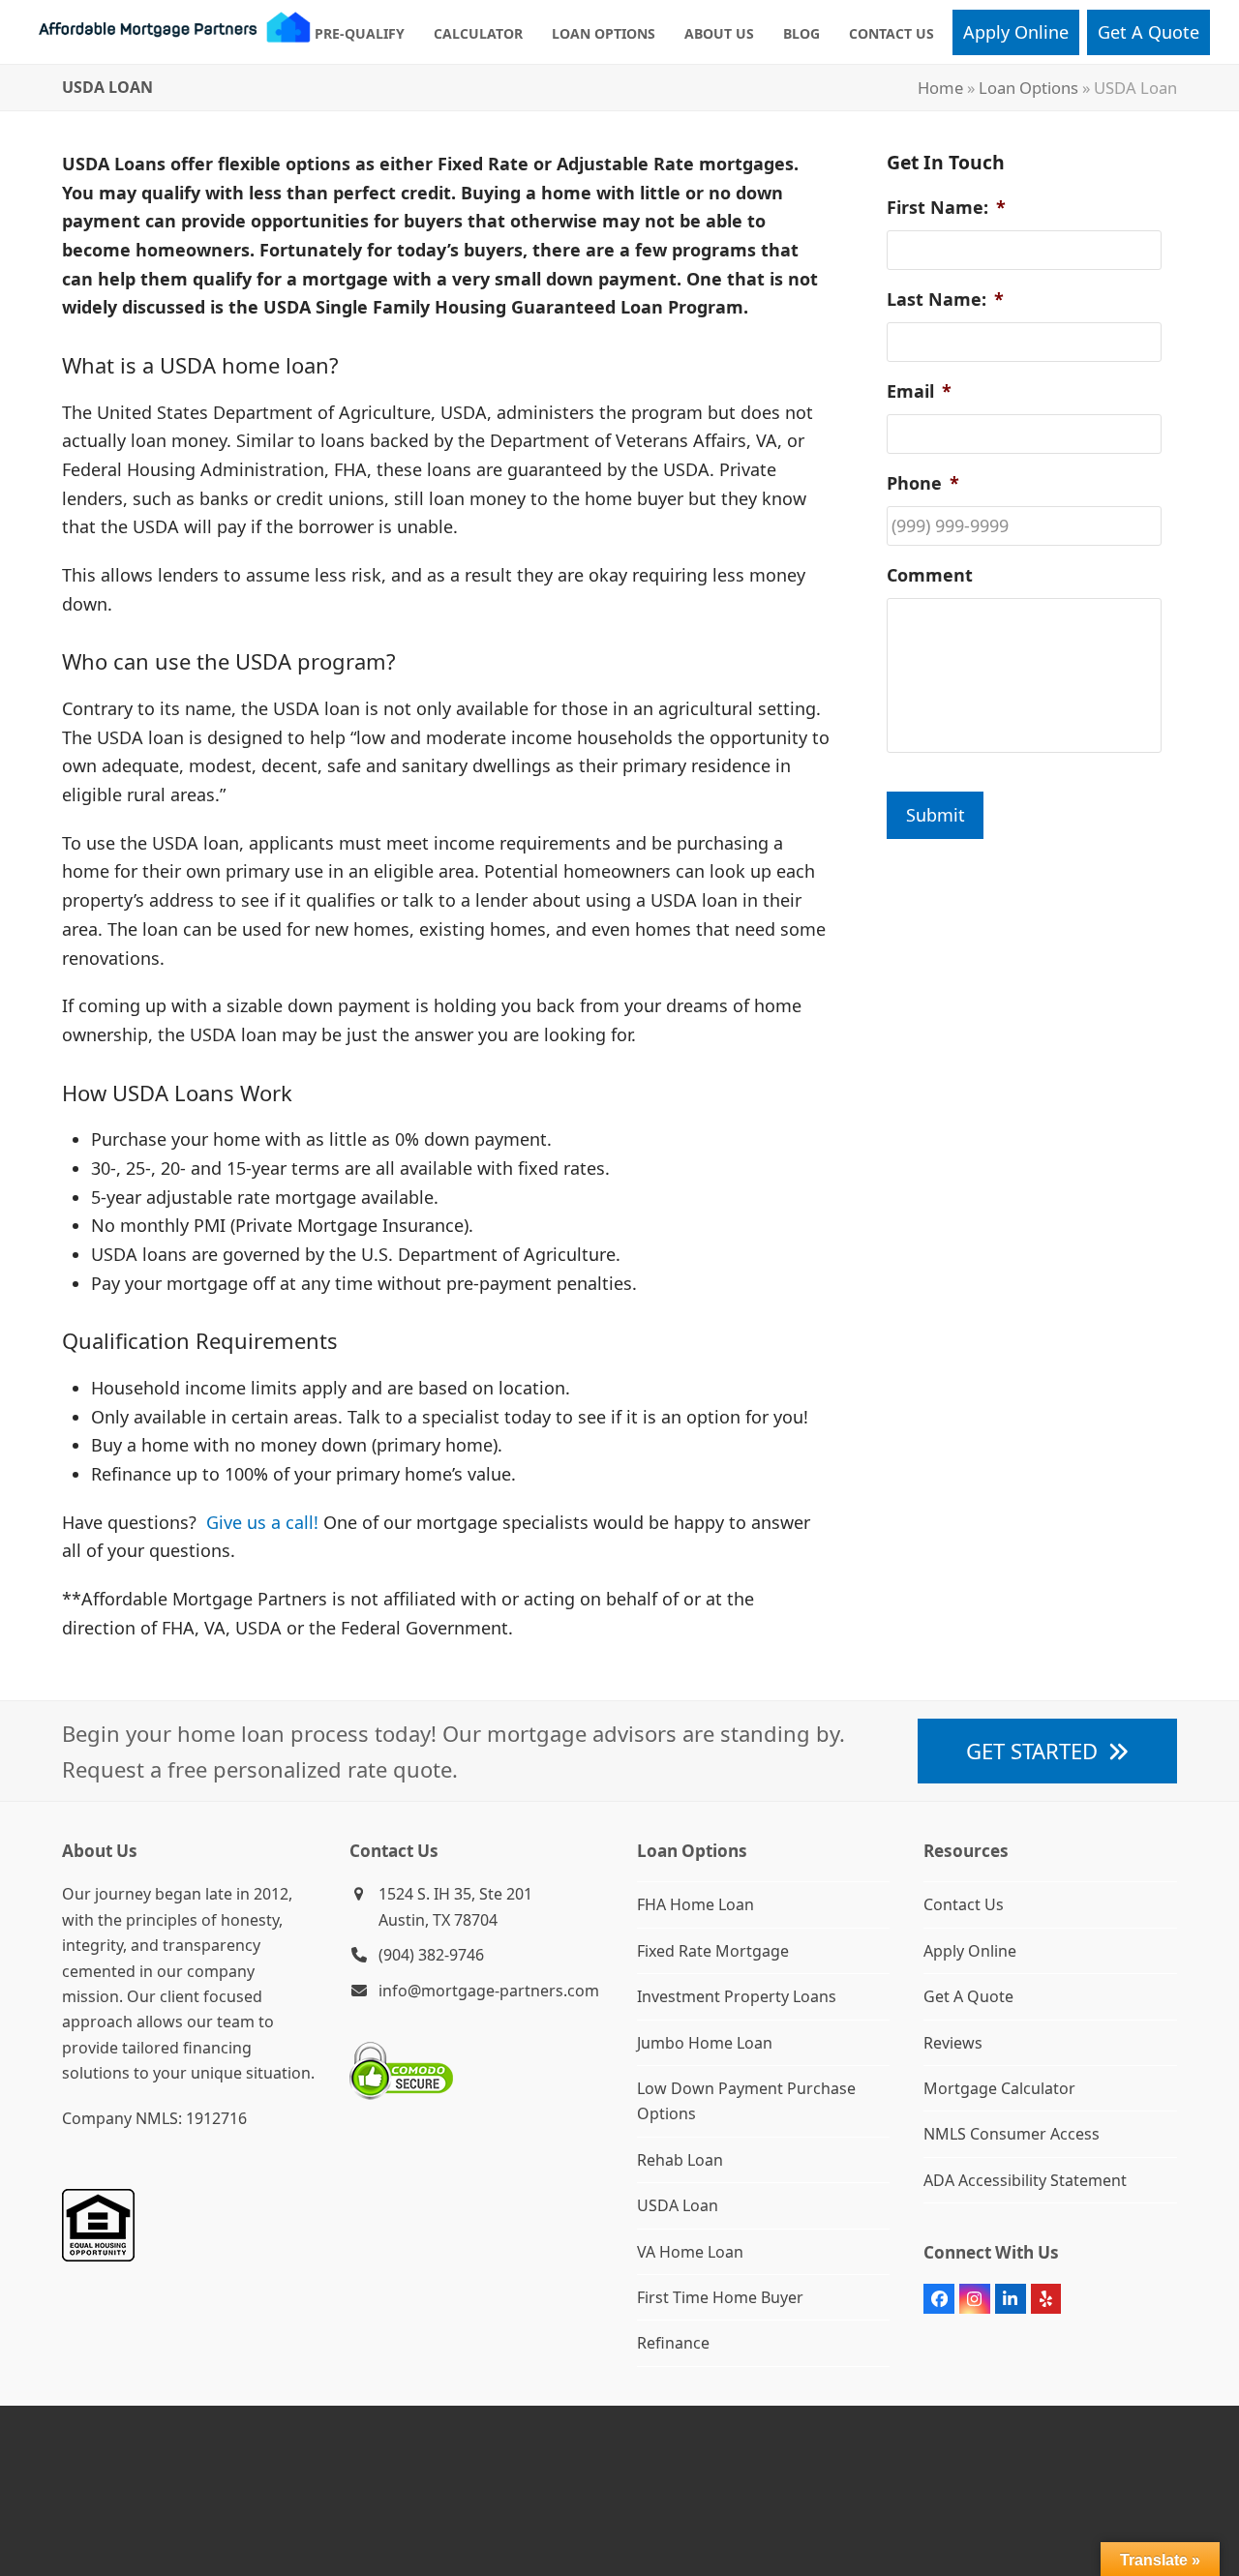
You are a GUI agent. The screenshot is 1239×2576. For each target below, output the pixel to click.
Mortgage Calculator (999, 2088)
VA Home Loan (690, 2252)
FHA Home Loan (695, 1904)
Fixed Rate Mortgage (713, 1951)
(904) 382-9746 (431, 1955)
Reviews (953, 2043)
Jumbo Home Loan (705, 2043)
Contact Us (964, 1904)
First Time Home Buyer (720, 2297)
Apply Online (970, 1951)
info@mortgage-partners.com (489, 1991)
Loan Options (1028, 88)
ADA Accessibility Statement (1025, 2180)
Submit (936, 815)
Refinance (673, 2343)
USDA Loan (678, 2205)
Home (940, 88)
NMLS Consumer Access (1012, 2134)
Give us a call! (262, 1522)
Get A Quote (968, 1996)
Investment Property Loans (737, 1996)
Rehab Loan (680, 2160)
